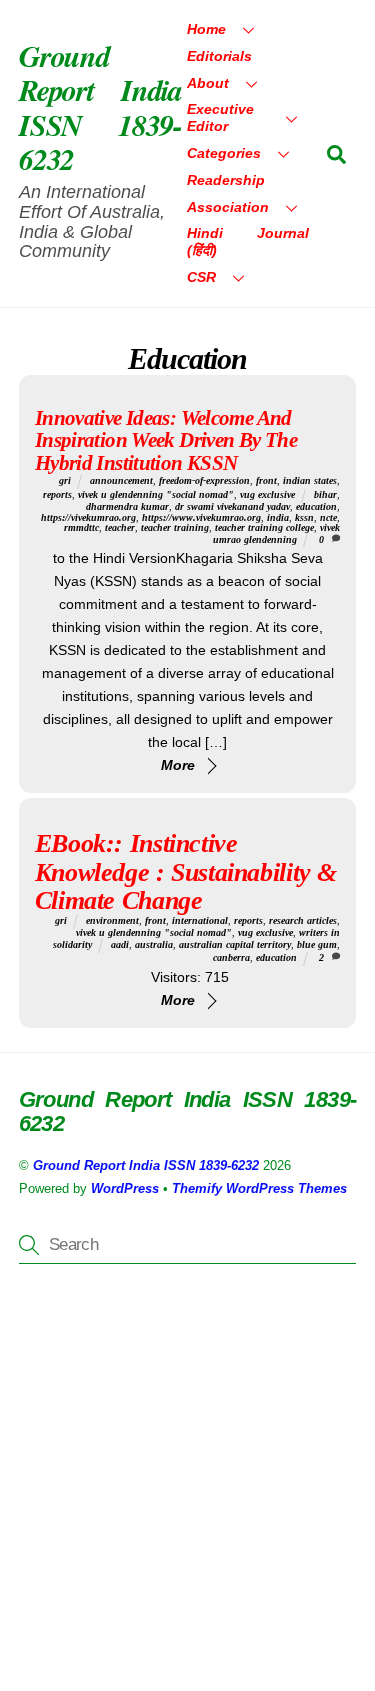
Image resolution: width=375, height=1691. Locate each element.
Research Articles (303, 920)
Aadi (120, 944)
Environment (112, 920)
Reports (57, 494)
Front (266, 480)
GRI (65, 480)
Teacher (120, 527)
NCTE (328, 517)
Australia (154, 944)
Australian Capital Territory (235, 944)
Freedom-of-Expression (204, 480)
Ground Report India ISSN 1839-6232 (146, 1165)
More (178, 765)
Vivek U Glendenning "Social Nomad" (156, 494)
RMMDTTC (81, 527)
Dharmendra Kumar (127, 506)
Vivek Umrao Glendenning (276, 533)
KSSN (304, 517)
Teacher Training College (264, 527)
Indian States (310, 480)
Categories (224, 153)
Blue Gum (317, 944)
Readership (226, 180)
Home (206, 29)
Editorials (219, 56)
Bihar (325, 494)
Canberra (231, 957)
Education (316, 506)
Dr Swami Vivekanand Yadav (232, 506)
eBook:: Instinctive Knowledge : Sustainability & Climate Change (186, 871)
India (278, 517)
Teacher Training (175, 527)
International (200, 920)
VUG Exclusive (267, 494)
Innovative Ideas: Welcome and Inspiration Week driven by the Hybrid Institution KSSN (166, 440)
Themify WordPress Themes (259, 1188)
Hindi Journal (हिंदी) (248, 241)
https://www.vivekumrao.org (201, 517)
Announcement (121, 480)
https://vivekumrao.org (88, 517)
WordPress (125, 1188)
